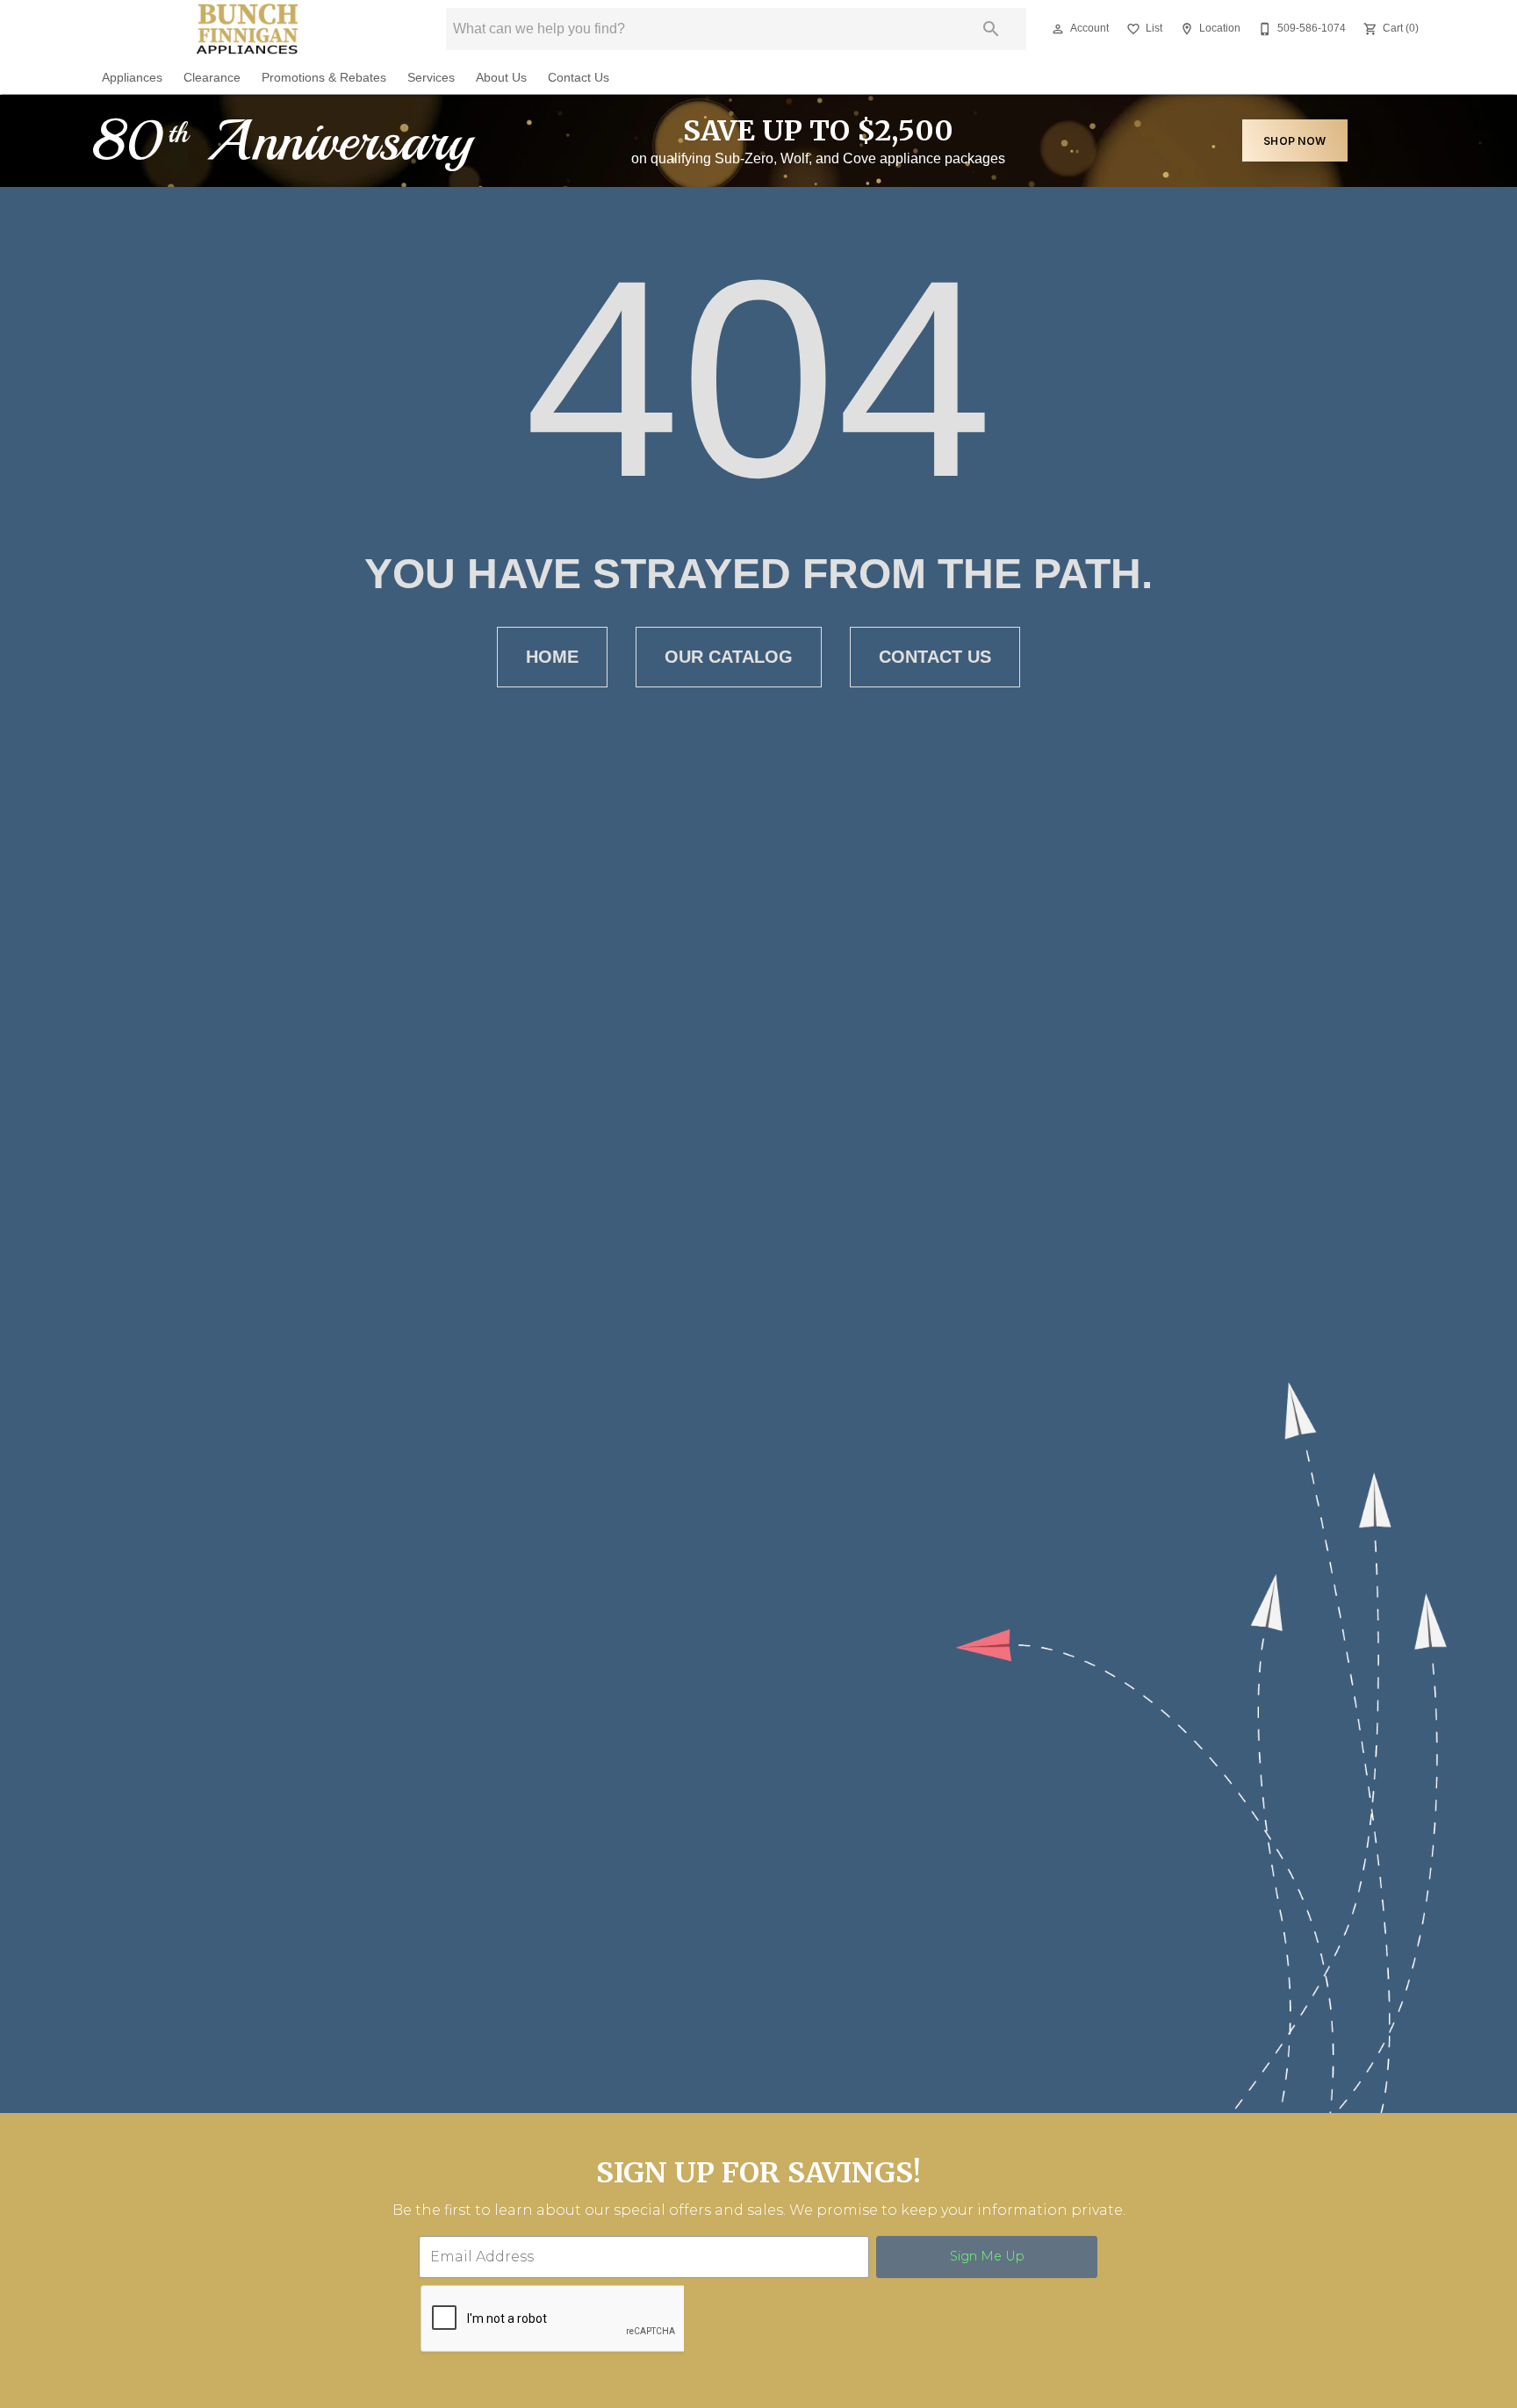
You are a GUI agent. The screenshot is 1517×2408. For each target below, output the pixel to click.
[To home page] (248, 29)
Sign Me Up (987, 2256)
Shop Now (1294, 141)
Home (552, 657)
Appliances (132, 78)
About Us (501, 78)
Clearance (212, 78)
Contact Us (579, 78)
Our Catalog (729, 657)
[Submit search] (991, 29)
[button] (1058, 29)
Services (431, 78)
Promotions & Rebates (324, 78)
